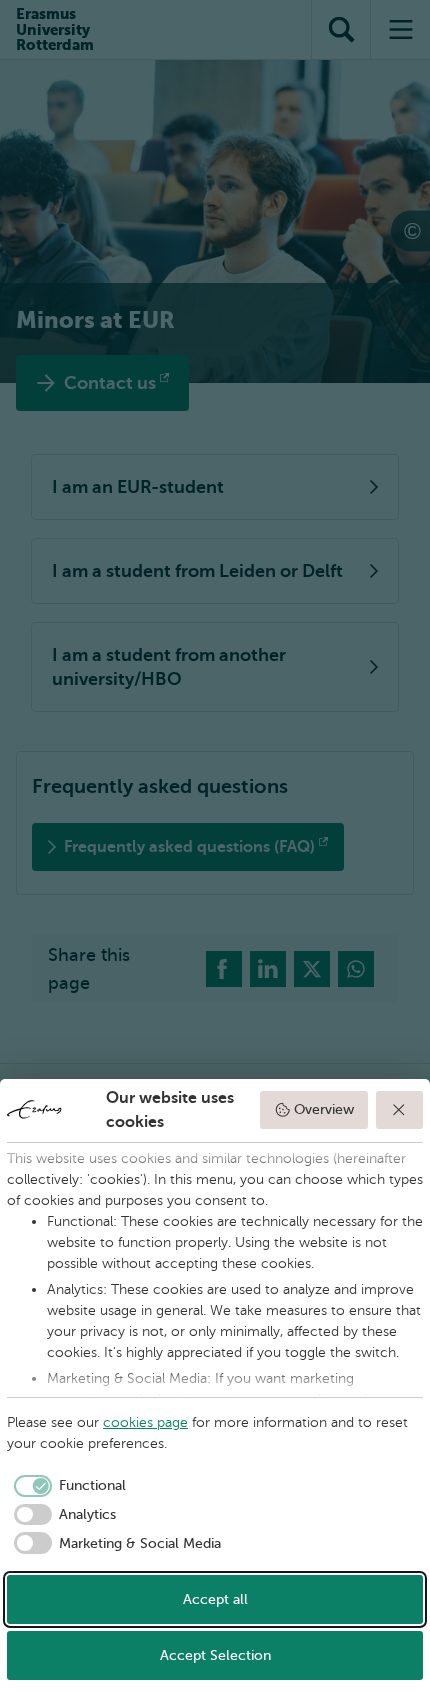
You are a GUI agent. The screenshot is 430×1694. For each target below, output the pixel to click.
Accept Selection (215, 1655)
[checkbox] (66, 1486)
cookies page (145, 1422)
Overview (324, 1109)
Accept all (215, 1599)
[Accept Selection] (400, 1110)
